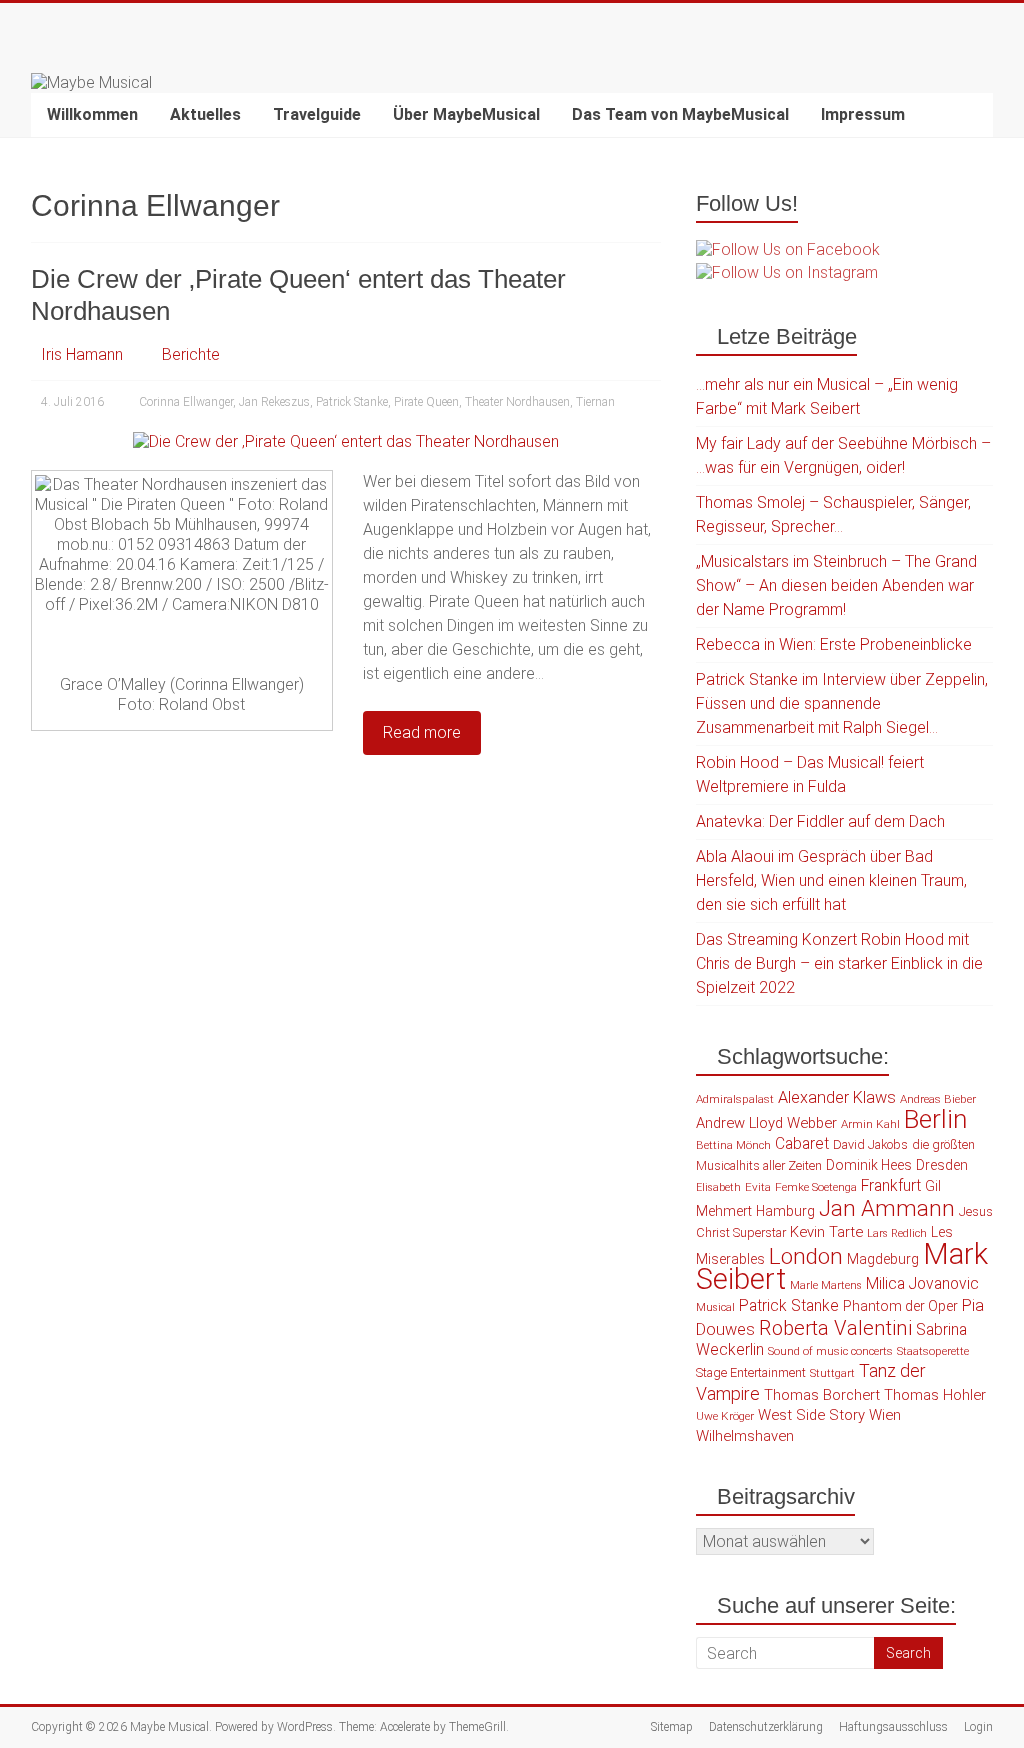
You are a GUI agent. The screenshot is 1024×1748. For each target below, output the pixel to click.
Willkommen (92, 114)
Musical (715, 1307)
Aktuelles (205, 114)
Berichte (191, 354)
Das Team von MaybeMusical (680, 114)
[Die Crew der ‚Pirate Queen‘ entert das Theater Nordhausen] (346, 441)
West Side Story (811, 1415)
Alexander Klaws (837, 1097)
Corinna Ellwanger (186, 402)
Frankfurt (891, 1186)
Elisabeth (718, 1187)
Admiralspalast (735, 1099)
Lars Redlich (897, 1233)
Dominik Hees (869, 1165)
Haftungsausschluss (893, 1727)
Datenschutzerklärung (766, 1727)
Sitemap (672, 1727)
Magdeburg (883, 1259)
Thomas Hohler (935, 1395)
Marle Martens (826, 1285)
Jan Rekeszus (274, 402)
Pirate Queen (426, 402)
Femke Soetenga (816, 1187)
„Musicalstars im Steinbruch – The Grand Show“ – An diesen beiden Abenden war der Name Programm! (836, 585)
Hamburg (785, 1211)
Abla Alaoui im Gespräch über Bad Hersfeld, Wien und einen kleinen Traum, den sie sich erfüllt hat (831, 880)
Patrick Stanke (352, 402)
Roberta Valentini (835, 1328)
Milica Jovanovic (922, 1284)
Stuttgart (832, 1373)
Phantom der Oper (900, 1306)
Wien (885, 1415)
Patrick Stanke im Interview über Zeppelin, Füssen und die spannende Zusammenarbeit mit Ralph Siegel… (842, 703)
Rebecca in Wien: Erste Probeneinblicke (834, 644)
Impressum (863, 114)
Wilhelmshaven (745, 1436)
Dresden (942, 1165)
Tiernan (595, 402)
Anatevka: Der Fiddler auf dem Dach (820, 821)
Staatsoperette (933, 1351)
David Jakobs (870, 1144)
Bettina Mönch (733, 1145)
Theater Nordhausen (517, 402)
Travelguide (317, 114)
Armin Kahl (870, 1124)
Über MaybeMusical (466, 114)
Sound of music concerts (830, 1351)
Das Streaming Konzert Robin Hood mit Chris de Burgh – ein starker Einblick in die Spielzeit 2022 (839, 963)
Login (978, 1727)
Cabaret (802, 1144)
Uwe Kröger (725, 1416)
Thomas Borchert (822, 1395)
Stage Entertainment (751, 1372)
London (806, 1256)
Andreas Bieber (938, 1099)
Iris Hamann (82, 354)
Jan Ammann (887, 1208)
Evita (758, 1187)
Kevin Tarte (826, 1232)
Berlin (935, 1119)
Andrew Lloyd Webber (766, 1123)
